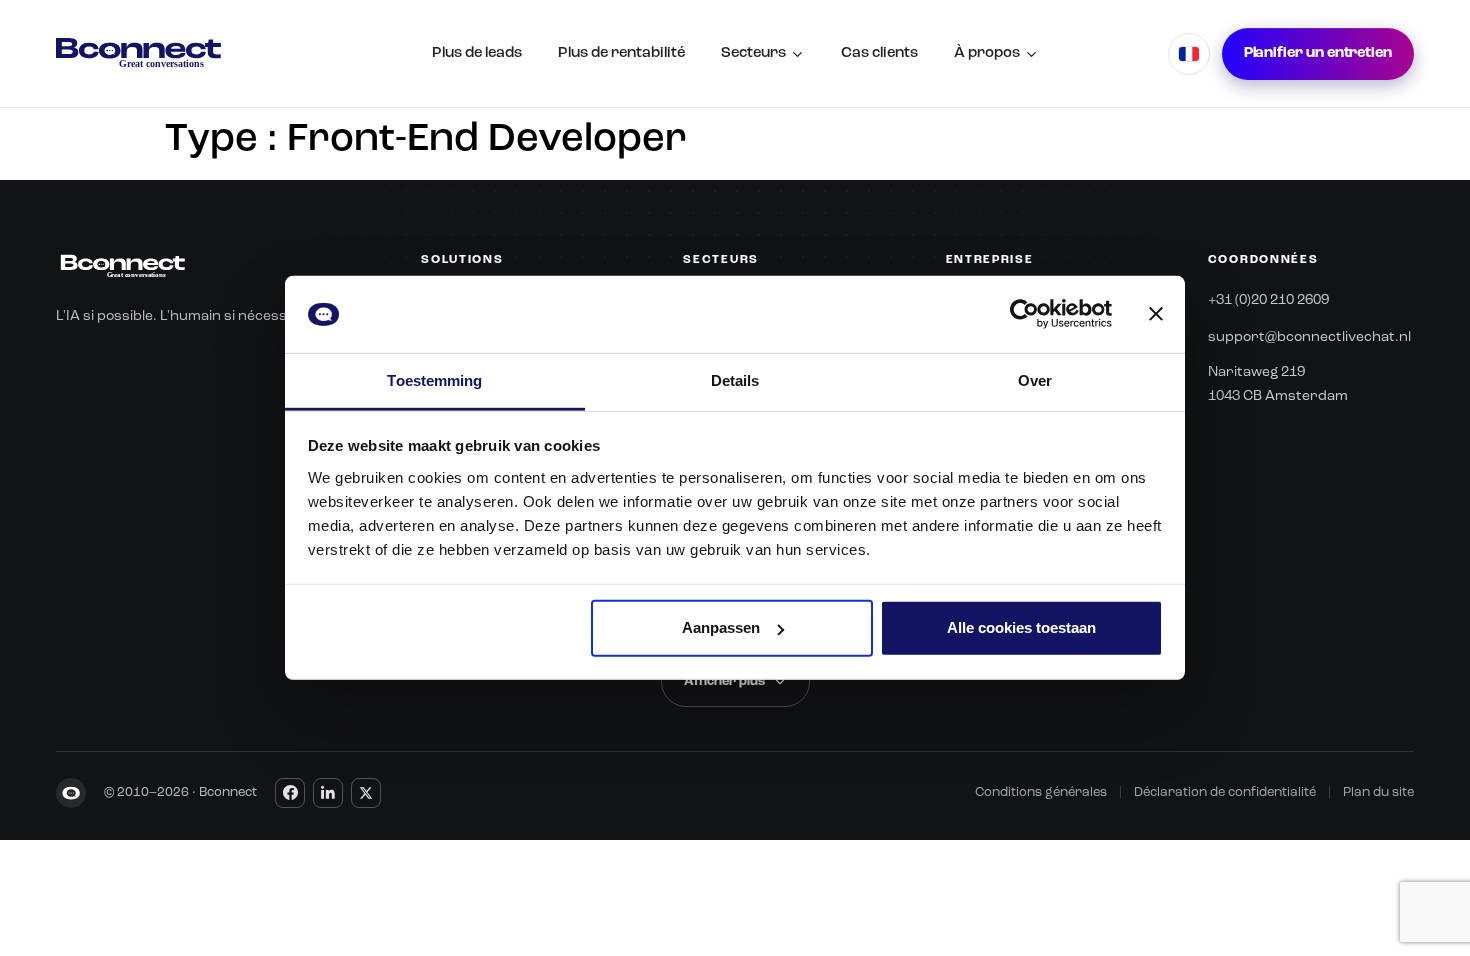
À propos (987, 53)
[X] (366, 793)
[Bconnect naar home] (138, 54)
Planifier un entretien (1318, 53)
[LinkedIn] (328, 793)
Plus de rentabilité (621, 53)
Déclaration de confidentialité (1225, 792)
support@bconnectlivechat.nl (1309, 337)
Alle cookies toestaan (1021, 627)
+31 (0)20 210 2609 (1268, 300)
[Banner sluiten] (1156, 314)
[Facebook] (290, 793)
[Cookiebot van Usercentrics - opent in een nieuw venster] (1024, 314)
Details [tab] (735, 380)
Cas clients (879, 53)
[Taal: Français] (1189, 54)
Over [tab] (1035, 380)
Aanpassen (721, 627)
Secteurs (753, 53)
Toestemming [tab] (434, 380)
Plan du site (1378, 792)
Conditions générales (1041, 792)
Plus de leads (477, 53)
